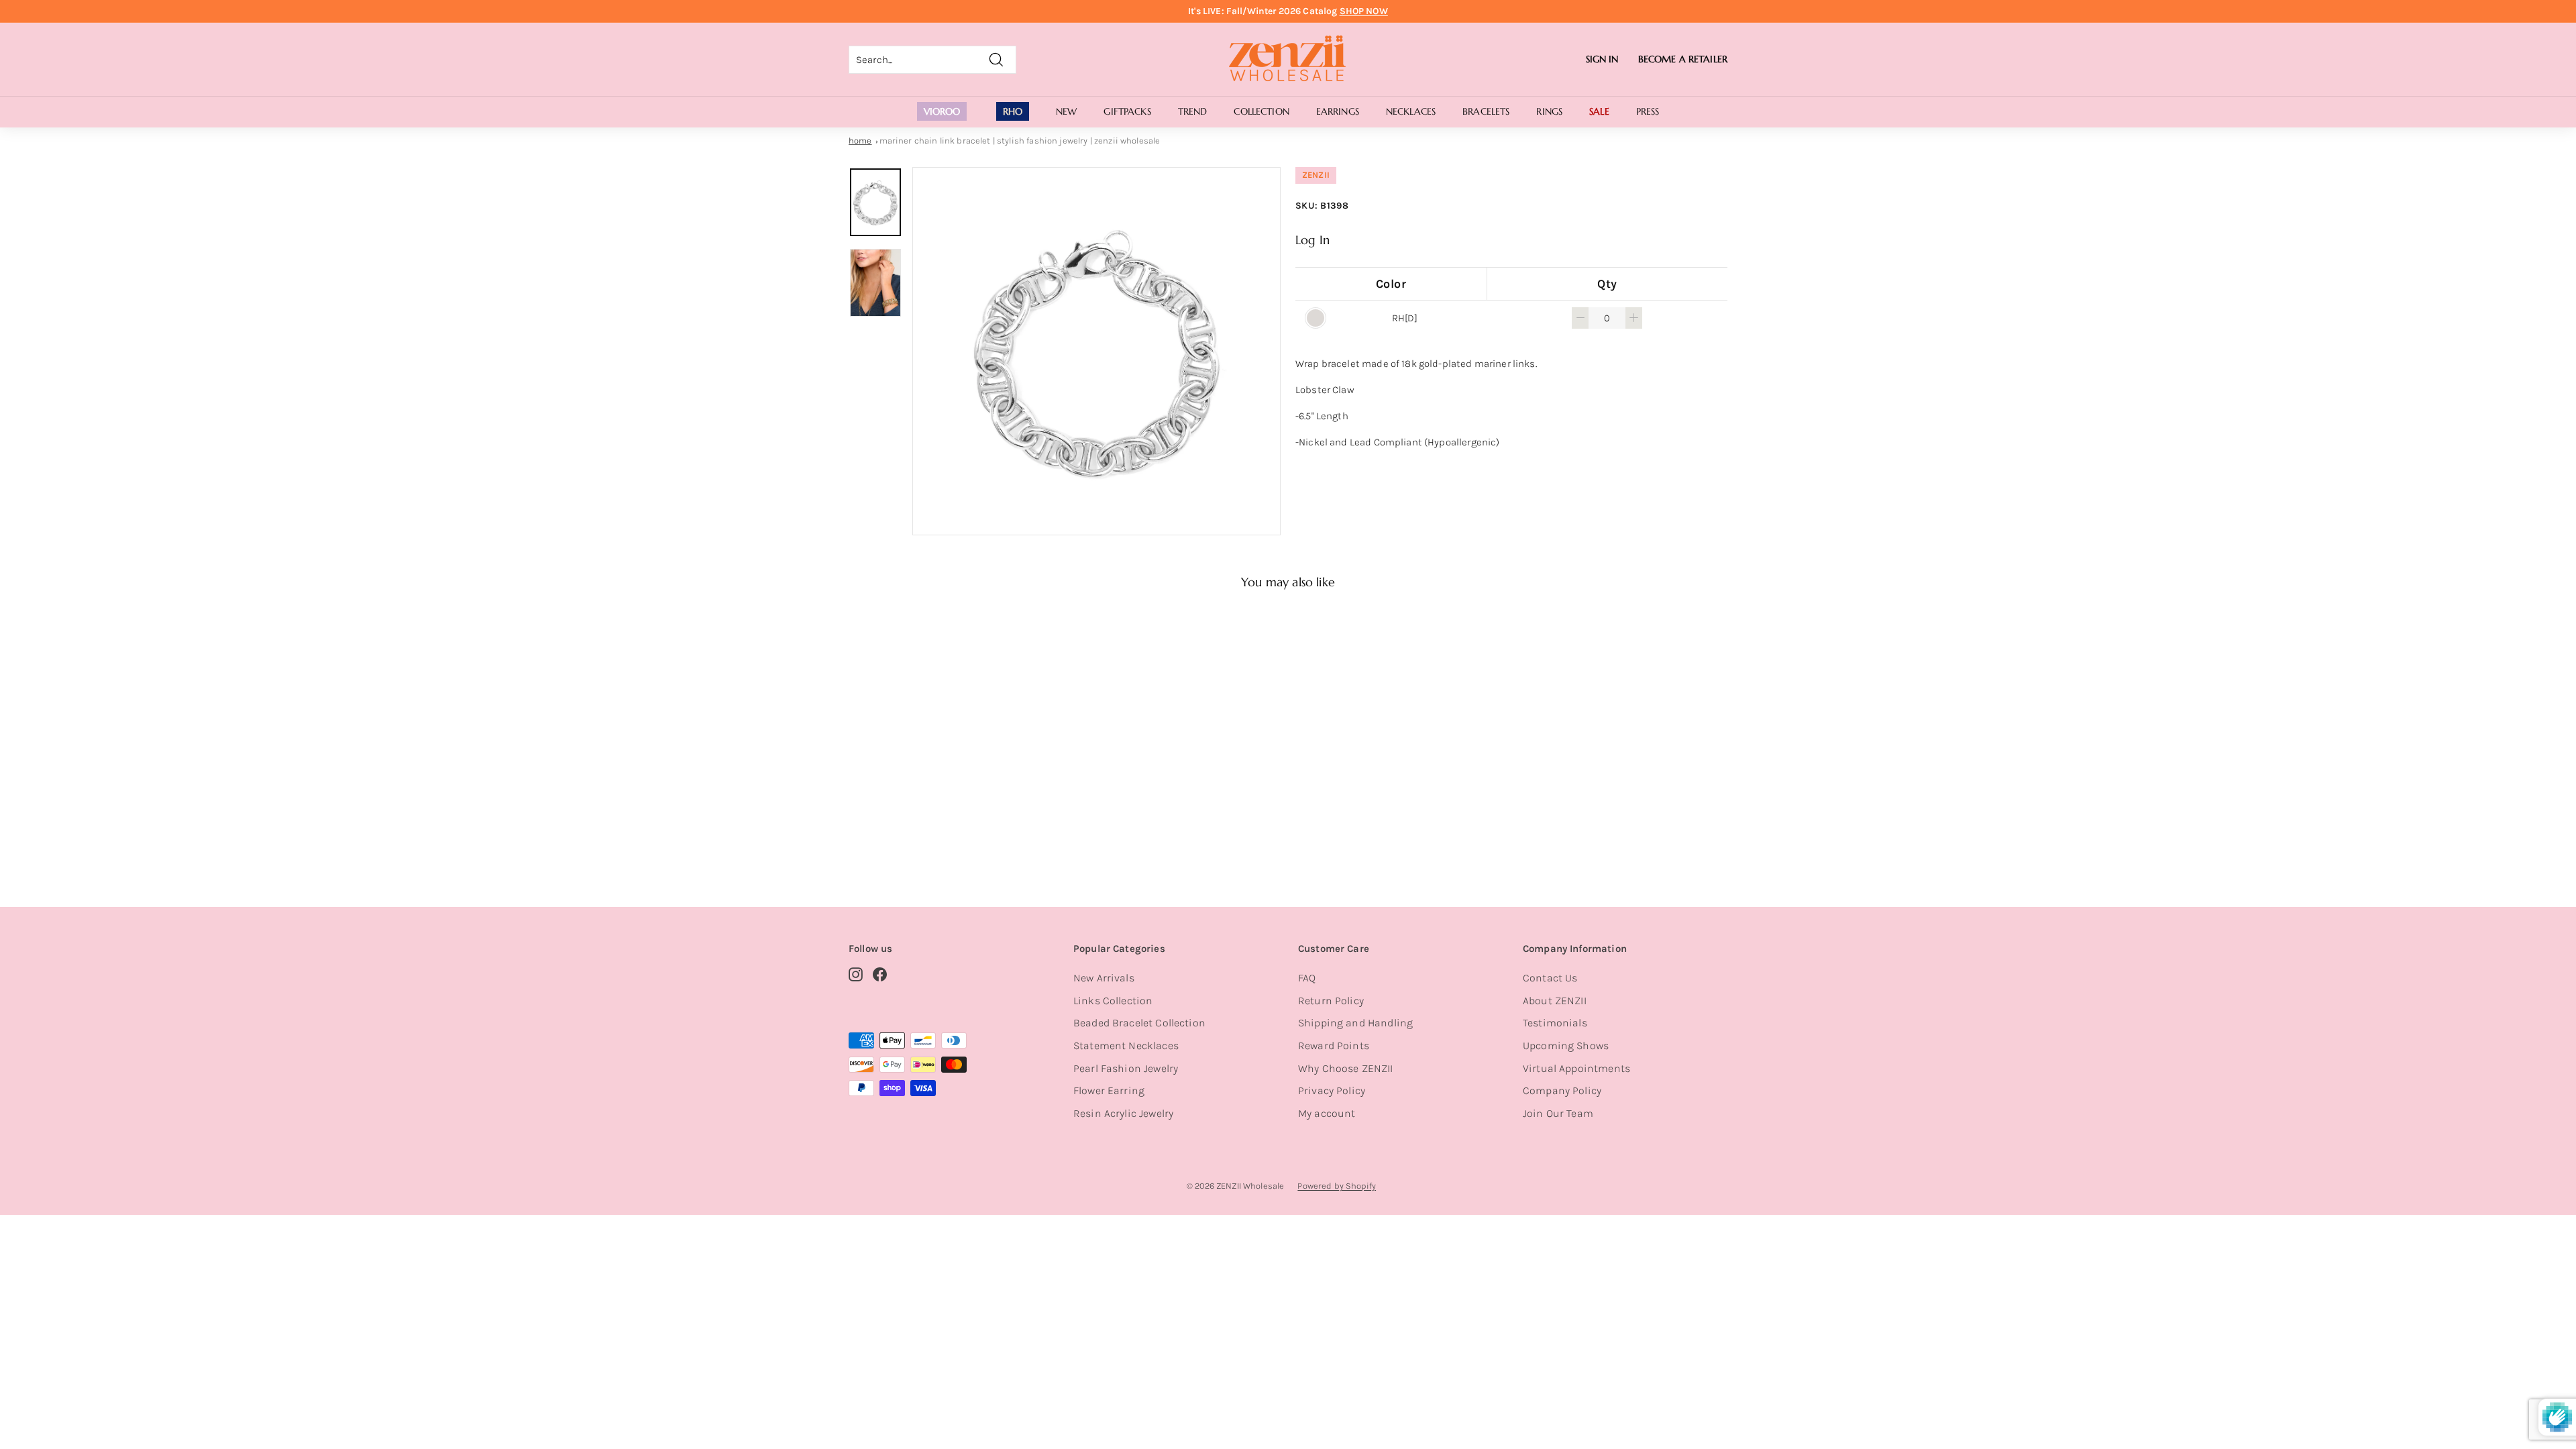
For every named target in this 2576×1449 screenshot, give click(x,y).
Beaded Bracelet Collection (1139, 1023)
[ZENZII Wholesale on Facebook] (880, 974)
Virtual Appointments (1576, 1068)
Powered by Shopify (1337, 1186)
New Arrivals (1104, 978)
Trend (1193, 111)
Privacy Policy (1332, 1090)
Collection (1261, 111)
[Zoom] (1096, 351)
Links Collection (1113, 1001)
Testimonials (1555, 1023)
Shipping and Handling (1355, 1023)
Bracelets (1486, 111)
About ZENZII (1555, 1001)
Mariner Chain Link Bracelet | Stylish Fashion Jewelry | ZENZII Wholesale (1020, 141)
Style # (918, 828)
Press (1648, 111)
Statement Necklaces (1126, 1045)
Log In (1312, 240)
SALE (1599, 111)
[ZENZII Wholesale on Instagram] (856, 974)
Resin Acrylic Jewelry (1123, 1113)
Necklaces (1411, 111)
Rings (1549, 111)
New (1066, 111)
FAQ (1307, 978)
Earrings (1338, 111)
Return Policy (1331, 1001)
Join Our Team (1558, 1113)
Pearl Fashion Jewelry (1126, 1068)
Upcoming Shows (1566, 1045)
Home (860, 141)
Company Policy (1562, 1090)
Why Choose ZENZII (1346, 1068)
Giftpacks (1127, 111)
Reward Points (1334, 1045)
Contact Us (1550, 978)
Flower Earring (1109, 1090)
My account (1327, 1113)
